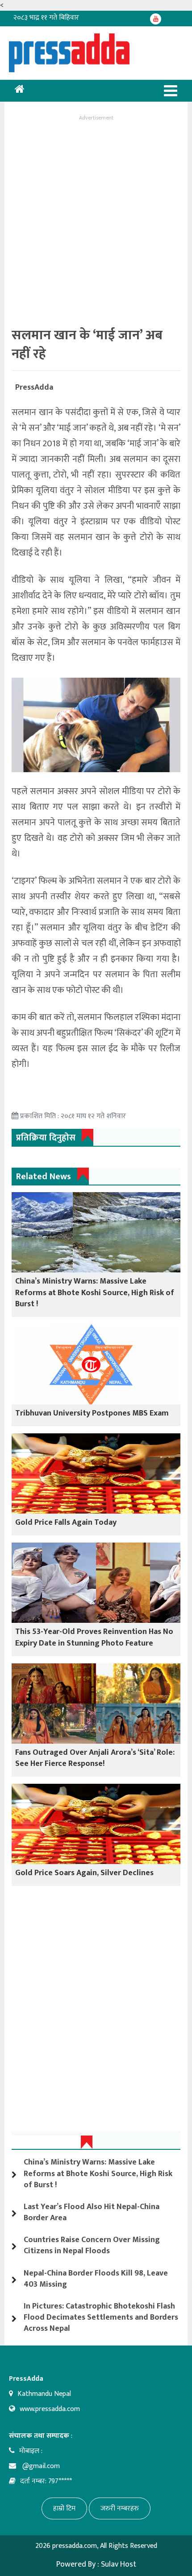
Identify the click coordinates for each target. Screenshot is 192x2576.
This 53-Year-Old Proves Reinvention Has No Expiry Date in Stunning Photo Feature (94, 1637)
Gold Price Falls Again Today (66, 1523)
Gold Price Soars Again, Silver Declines (84, 1873)
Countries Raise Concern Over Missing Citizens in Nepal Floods (92, 2245)
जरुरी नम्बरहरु (120, 2508)
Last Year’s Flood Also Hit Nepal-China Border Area (92, 2212)
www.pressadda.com (50, 2409)
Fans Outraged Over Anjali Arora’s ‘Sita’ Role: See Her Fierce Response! (95, 1758)
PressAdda (34, 387)
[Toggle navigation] (171, 91)
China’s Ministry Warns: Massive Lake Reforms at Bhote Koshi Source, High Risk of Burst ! (95, 1292)
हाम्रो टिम (64, 2508)
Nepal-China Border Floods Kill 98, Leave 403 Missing (96, 2279)
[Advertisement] (96, 219)
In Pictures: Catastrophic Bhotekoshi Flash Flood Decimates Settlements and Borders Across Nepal (101, 2317)
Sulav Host (119, 2564)
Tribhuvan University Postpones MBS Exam (92, 1413)
